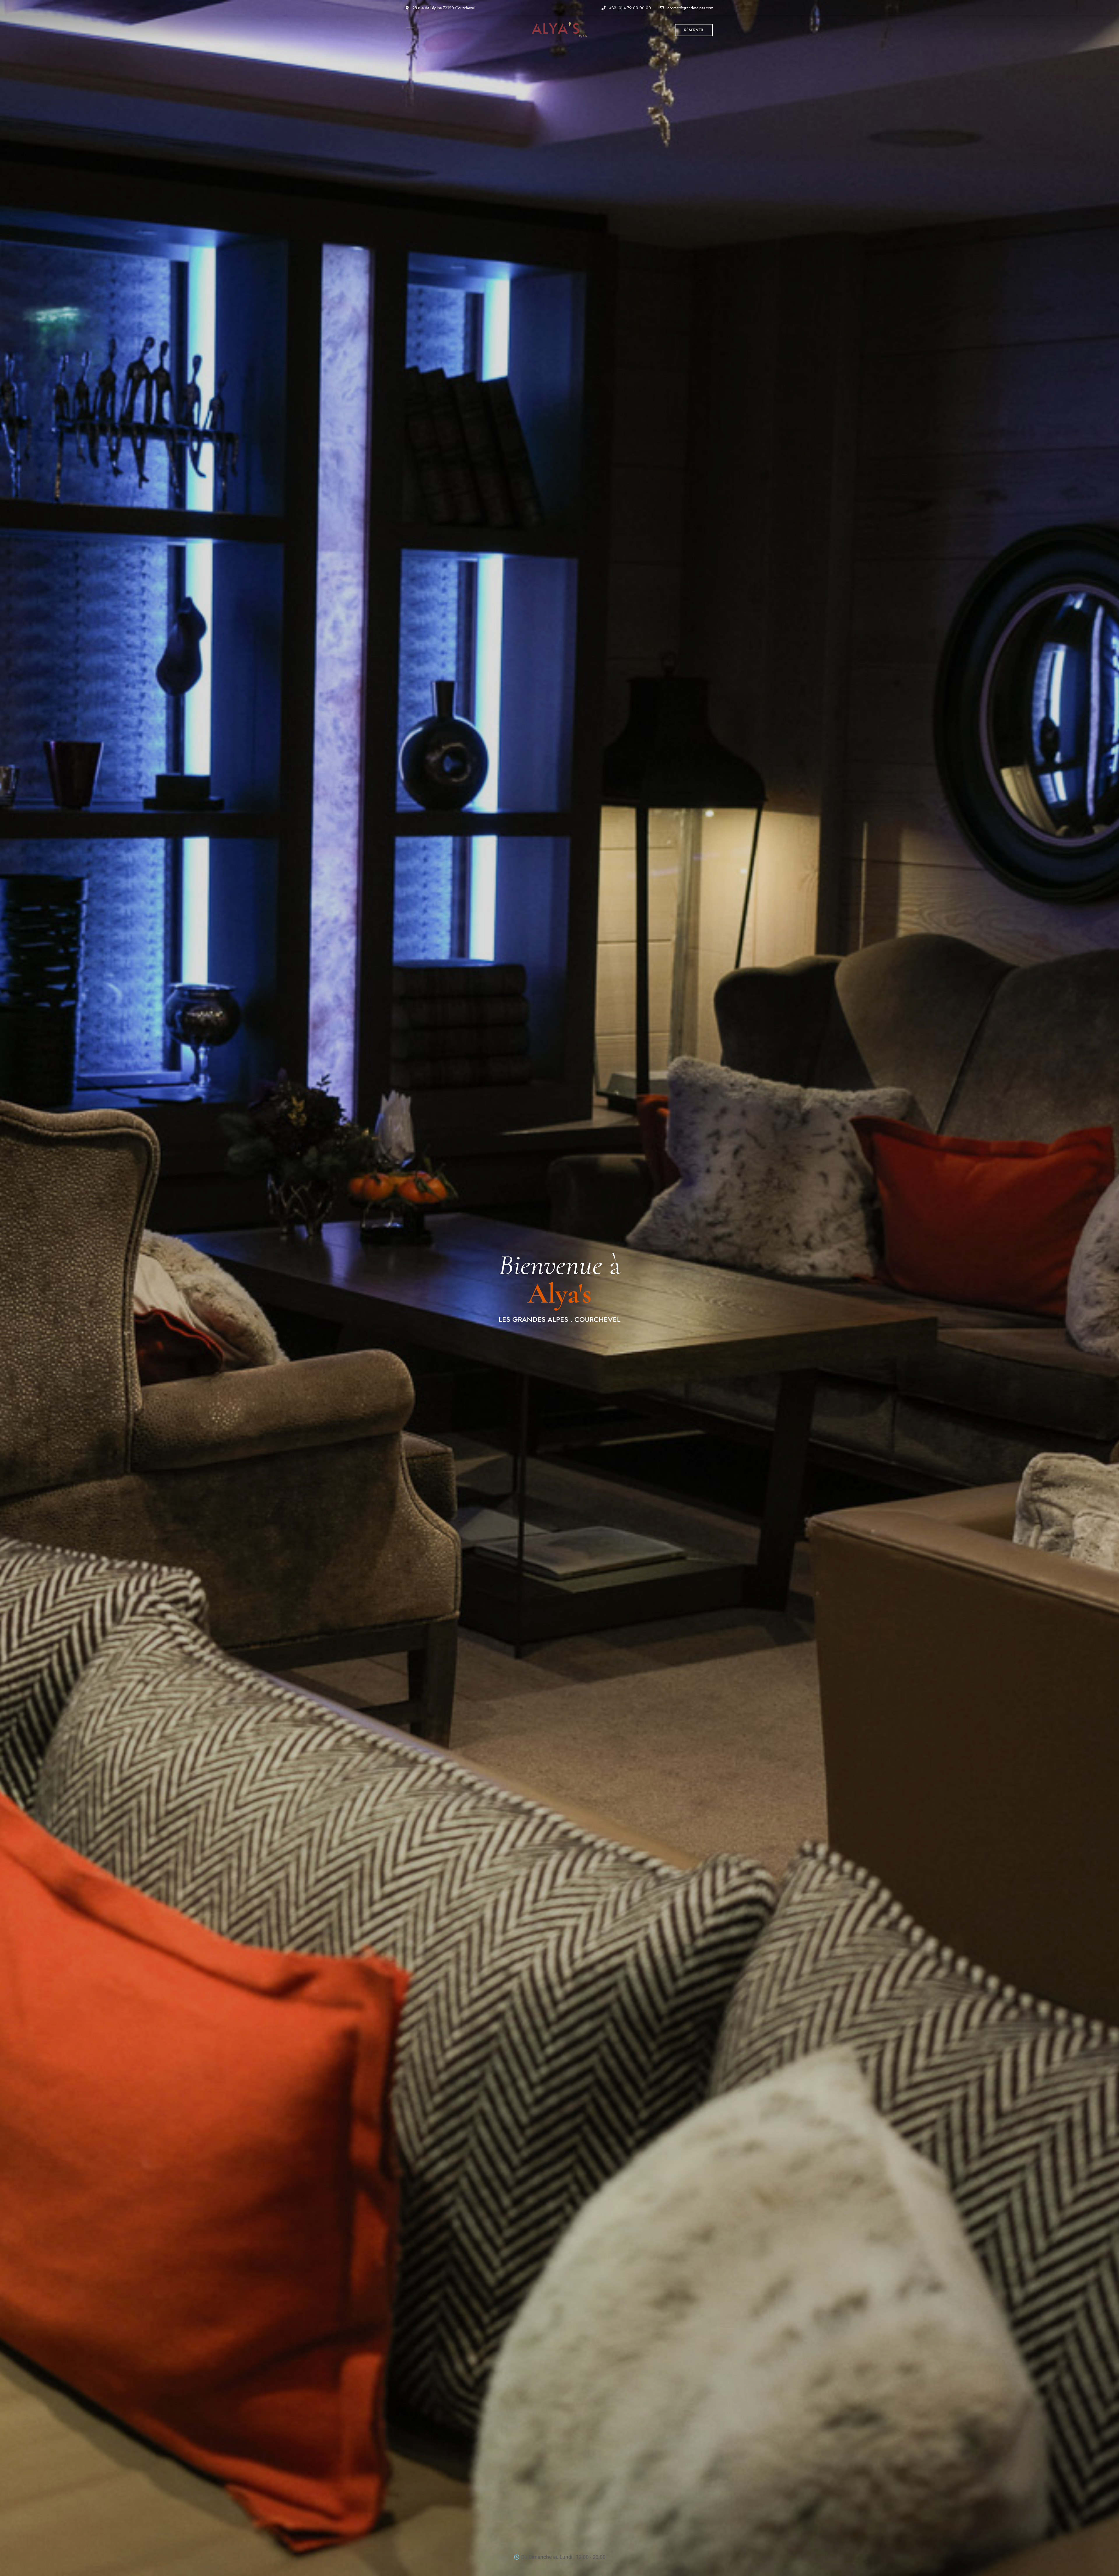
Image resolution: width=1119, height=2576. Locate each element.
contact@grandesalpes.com (690, 8)
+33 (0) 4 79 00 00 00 (629, 8)
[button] (694, 30)
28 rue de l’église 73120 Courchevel (443, 8)
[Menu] (409, 29)
